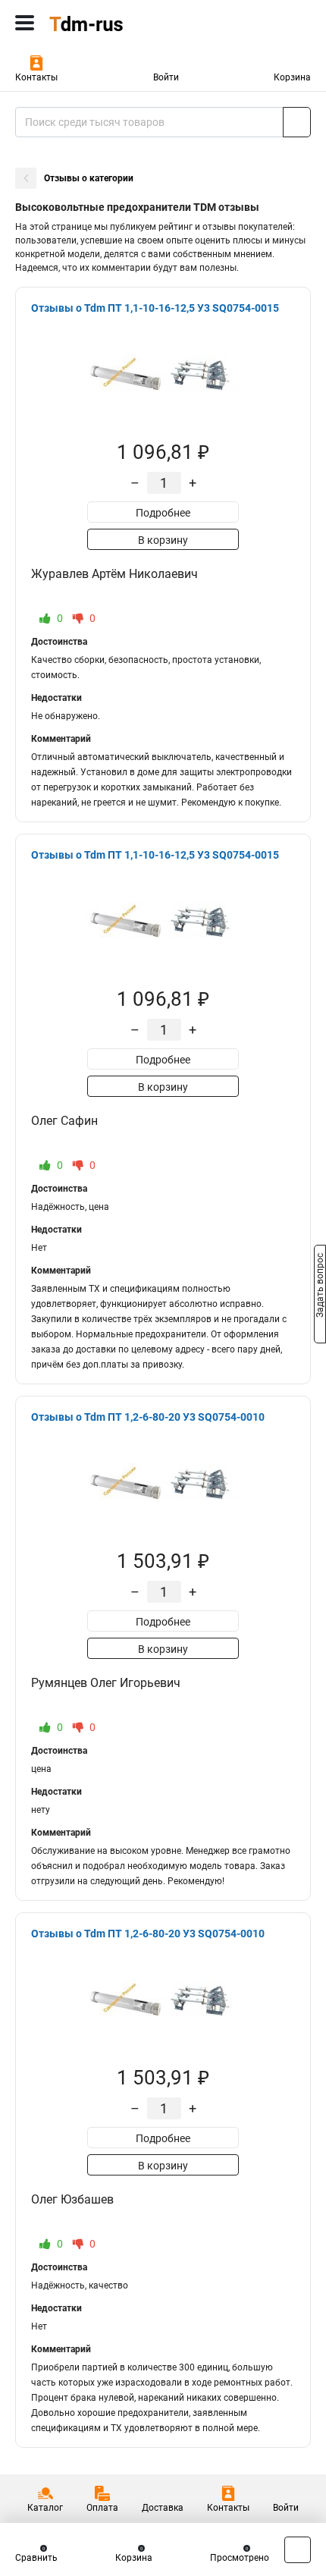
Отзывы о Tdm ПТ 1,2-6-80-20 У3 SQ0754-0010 (148, 1417)
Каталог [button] (45, 2508)
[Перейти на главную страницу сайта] (114, 23)
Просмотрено (240, 2558)
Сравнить (36, 2558)
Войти (166, 77)
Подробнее (163, 513)
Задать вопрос (320, 1287)
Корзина (292, 77)
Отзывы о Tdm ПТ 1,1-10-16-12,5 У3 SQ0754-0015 (155, 308)
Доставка (163, 2508)
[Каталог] (25, 23)
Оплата (102, 2508)
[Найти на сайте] (297, 122)
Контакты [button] (36, 77)
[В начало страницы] (298, 2550)
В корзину (163, 540)
